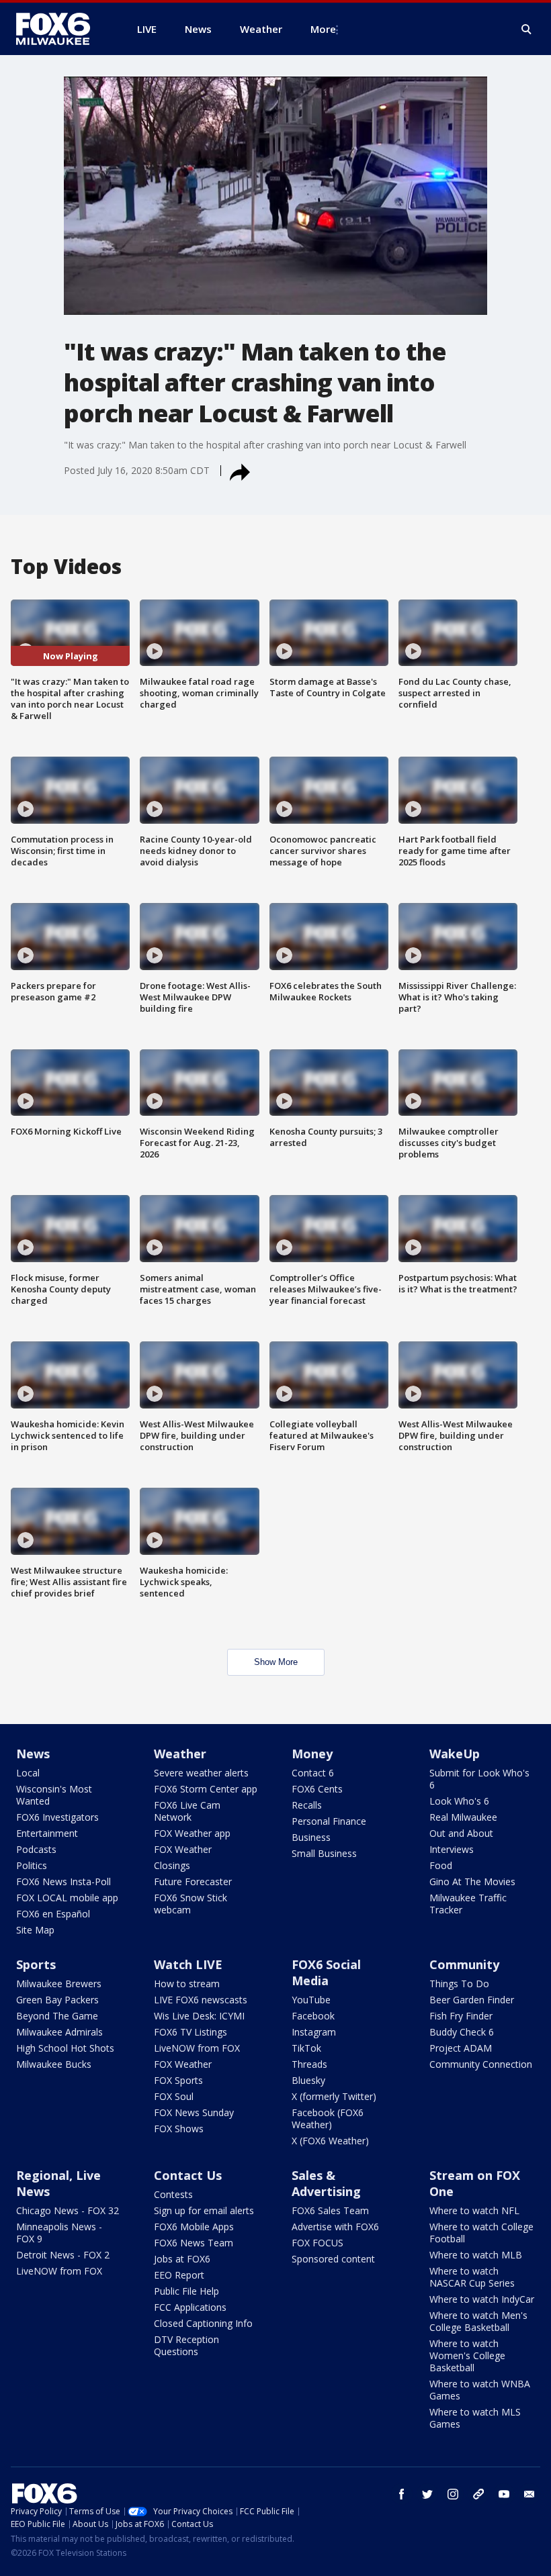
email (529, 2494)
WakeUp (455, 1754)
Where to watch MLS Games (475, 2418)
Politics (32, 1865)
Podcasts (36, 1849)
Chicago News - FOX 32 (68, 2210)
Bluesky (308, 2080)
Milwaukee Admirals (59, 2032)
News (33, 1754)
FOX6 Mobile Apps (194, 2227)
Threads (309, 2064)
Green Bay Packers (57, 2000)
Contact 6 (313, 1773)
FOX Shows (179, 2129)
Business (311, 1837)
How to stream (187, 1984)
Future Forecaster (193, 1881)
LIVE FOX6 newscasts (201, 2000)
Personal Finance (329, 1821)
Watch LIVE (188, 1964)
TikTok (306, 2048)
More (323, 29)
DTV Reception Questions (186, 2345)
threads (478, 2494)
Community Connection (481, 2064)
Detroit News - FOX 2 (63, 2255)
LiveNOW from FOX (197, 2048)
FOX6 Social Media (326, 1972)
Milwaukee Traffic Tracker (468, 1904)
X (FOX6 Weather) (330, 2141)
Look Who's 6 (459, 1801)
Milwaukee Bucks (54, 2064)
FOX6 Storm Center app (206, 1789)
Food (441, 1865)
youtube (504, 2494)
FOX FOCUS (317, 2243)
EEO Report (179, 2275)
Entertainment (47, 1833)
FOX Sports (178, 2080)
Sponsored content (333, 2259)
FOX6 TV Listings (190, 2032)
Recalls (307, 1805)
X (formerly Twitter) (334, 2096)
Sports (36, 1964)
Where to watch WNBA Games (480, 2390)
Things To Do (459, 1984)
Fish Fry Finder (461, 2016)
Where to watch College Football (481, 2233)
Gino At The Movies (472, 1881)
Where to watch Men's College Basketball (478, 2321)
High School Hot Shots (65, 2048)
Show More (276, 1662)
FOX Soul (174, 2096)
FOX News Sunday (194, 2112)
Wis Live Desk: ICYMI (199, 2016)
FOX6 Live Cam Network (187, 1811)
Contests (173, 2194)
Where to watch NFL (474, 2210)
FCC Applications (190, 2307)
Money (312, 1754)
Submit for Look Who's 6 (479, 1779)
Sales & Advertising (326, 2183)
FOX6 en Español (53, 1914)
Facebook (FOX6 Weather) (328, 2118)
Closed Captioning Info (203, 2323)
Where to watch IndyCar (482, 2299)
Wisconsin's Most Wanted (54, 1795)
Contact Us (188, 2175)
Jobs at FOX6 (182, 2259)
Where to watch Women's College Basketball (467, 2355)
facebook (402, 2494)
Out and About (461, 1833)
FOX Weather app (192, 1833)
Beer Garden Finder (472, 2000)
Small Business (324, 1853)
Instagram (314, 2032)
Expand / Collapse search (527, 30)
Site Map (35, 1930)
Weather (180, 1754)
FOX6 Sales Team (330, 2210)
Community (464, 1964)
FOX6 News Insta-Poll (63, 1881)
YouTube (311, 2000)
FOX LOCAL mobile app (67, 1898)
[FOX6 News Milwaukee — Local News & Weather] (60, 29)
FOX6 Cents (317, 1789)
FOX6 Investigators (57, 1817)
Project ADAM (461, 2048)
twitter (427, 2494)
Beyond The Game (57, 2016)
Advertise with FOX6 (335, 2227)
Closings (172, 1865)
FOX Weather (183, 1849)
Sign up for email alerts (204, 2210)
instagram (453, 2494)
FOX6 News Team (194, 2243)
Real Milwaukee (463, 1817)
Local (28, 1773)
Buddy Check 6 (462, 2032)
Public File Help (186, 2291)
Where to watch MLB (476, 2255)
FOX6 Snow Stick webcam (190, 1904)
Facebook (313, 2016)
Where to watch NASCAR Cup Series (472, 2277)
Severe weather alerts (201, 1773)
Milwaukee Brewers (59, 1984)
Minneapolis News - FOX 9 (59, 2233)
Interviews (452, 1849)
